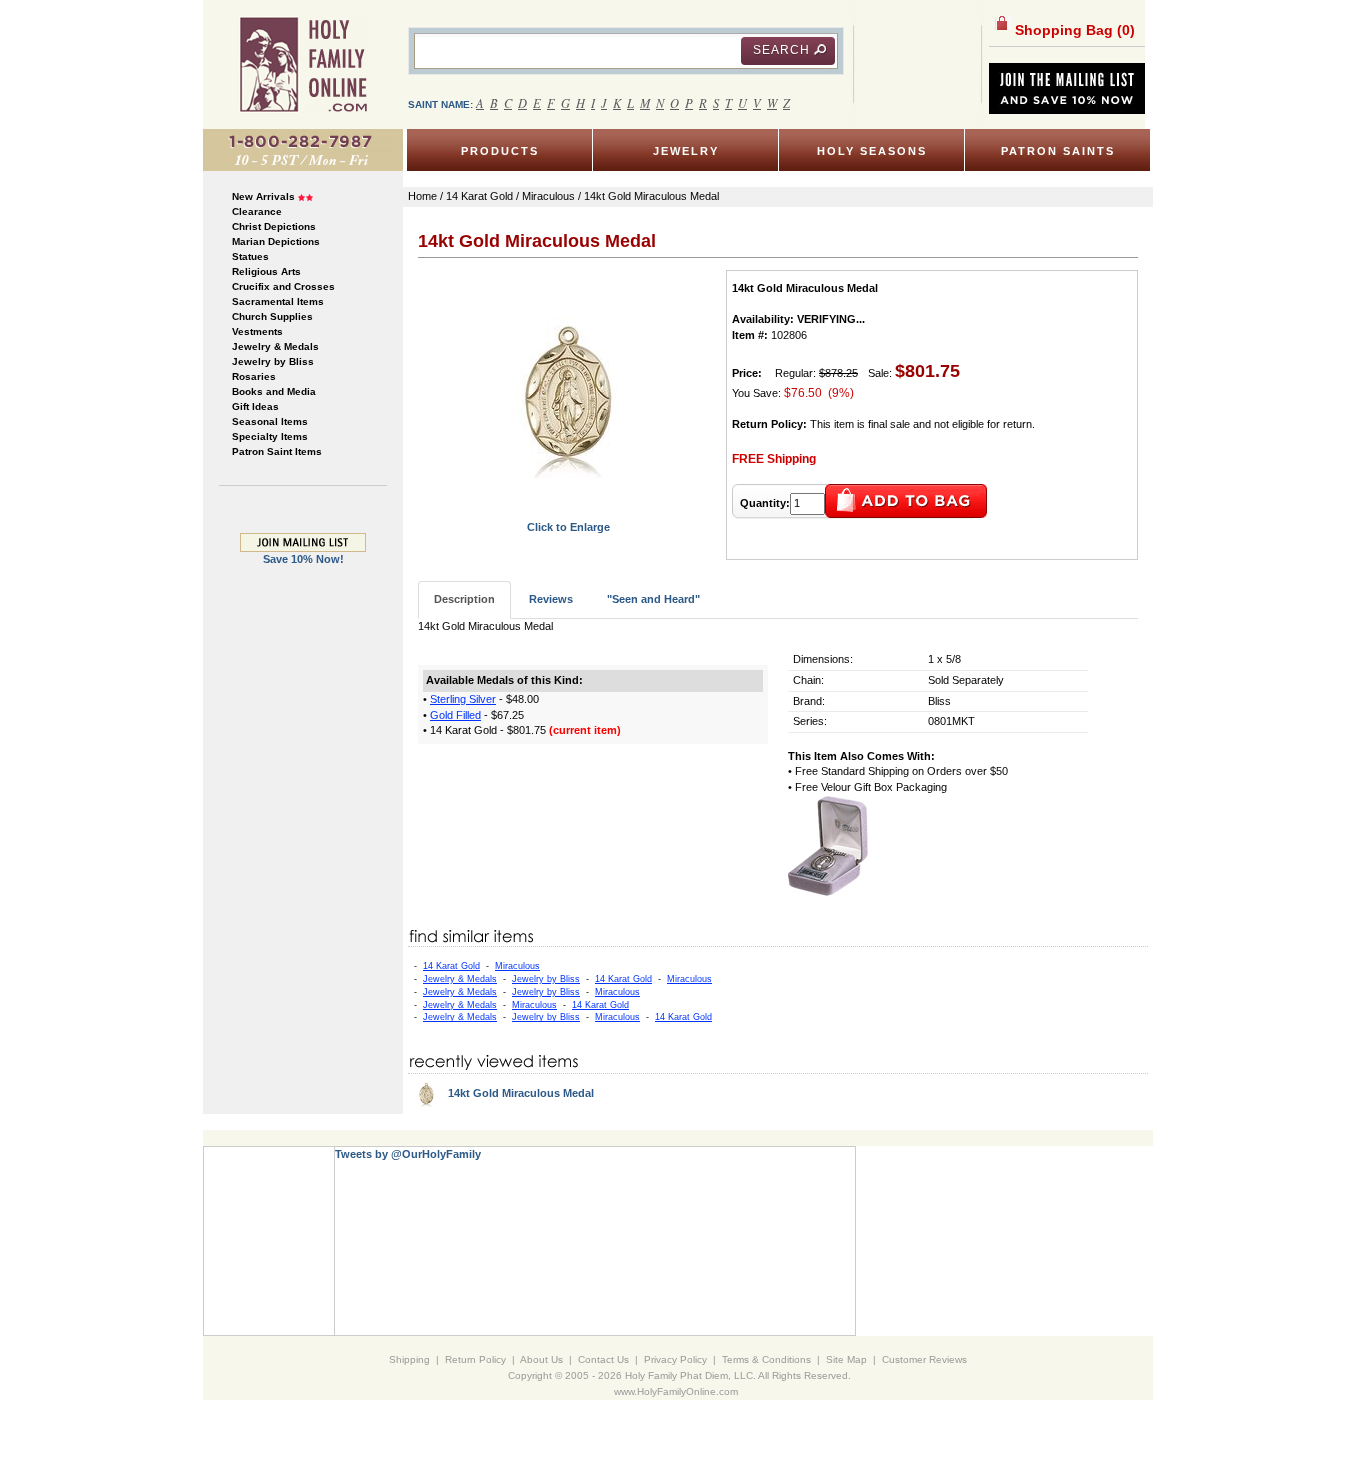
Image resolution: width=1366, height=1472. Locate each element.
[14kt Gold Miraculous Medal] (568, 394)
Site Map (846, 1359)
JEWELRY (686, 151)
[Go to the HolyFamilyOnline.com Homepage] (303, 64)
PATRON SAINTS (1058, 151)
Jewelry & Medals (275, 346)
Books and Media (274, 391)
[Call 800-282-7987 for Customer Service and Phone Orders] (303, 149)
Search (781, 50)
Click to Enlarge (568, 527)
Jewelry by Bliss (273, 361)
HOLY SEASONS (872, 151)
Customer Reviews (924, 1359)
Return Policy (475, 1359)
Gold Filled (455, 715)
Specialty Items (270, 436)
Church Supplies (272, 316)
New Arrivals (263, 196)
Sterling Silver (463, 699)
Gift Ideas (255, 406)
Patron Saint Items (277, 451)
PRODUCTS (500, 151)
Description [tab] (464, 599)
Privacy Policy (675, 1359)
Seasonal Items (270, 421)
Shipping (409, 1359)
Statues (250, 256)
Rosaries (254, 376)
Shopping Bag (1073, 30)
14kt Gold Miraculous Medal (521, 1093)
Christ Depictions (274, 226)
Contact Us (603, 1359)
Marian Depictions (276, 241)
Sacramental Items (278, 301)
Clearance (257, 211)
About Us (541, 1359)
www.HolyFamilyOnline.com (676, 1391)
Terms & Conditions (766, 1359)
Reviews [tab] (551, 599)
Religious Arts (266, 271)
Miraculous (517, 966)
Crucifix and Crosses (283, 286)
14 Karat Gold (451, 966)
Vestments (257, 331)
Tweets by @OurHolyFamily (408, 1154)
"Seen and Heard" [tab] (653, 599)
